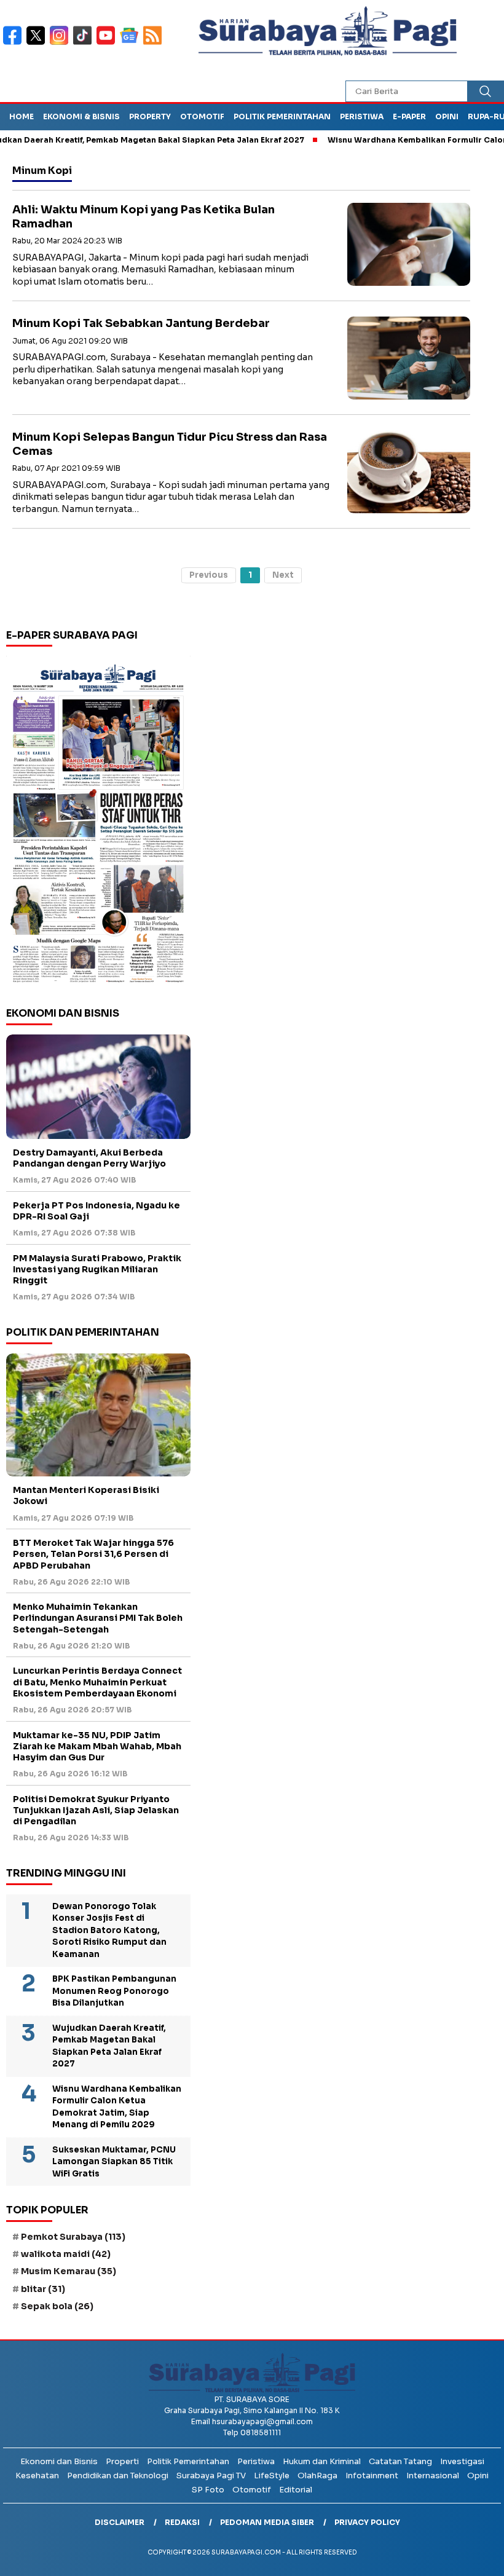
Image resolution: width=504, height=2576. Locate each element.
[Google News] (132, 43)
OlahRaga (317, 2476)
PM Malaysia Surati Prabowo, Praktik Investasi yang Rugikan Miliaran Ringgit (97, 1269)
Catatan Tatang (400, 2461)
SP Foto (208, 2490)
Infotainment (372, 2476)
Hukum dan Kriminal (322, 2461)
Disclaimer (120, 2522)
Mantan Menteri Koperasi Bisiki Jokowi (86, 1495)
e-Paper (409, 116)
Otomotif (202, 116)
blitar (43, 2289)
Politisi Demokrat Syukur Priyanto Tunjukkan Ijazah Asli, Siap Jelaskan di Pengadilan (96, 1810)
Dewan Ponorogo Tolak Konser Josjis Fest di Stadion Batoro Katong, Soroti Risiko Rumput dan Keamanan (109, 1930)
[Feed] (154, 43)
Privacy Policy (367, 2522)
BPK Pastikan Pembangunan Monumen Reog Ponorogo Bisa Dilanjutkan (114, 1991)
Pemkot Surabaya (73, 2237)
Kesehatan (37, 2476)
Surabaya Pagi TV (211, 2476)
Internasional (433, 2476)
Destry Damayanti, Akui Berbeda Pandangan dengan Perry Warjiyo (89, 1158)
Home (22, 116)
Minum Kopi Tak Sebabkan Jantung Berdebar (141, 323)
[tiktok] (85, 43)
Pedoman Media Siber (267, 2522)
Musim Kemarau (69, 2271)
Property (150, 116)
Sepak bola (57, 2306)
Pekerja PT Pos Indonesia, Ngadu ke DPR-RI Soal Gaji (96, 1211)
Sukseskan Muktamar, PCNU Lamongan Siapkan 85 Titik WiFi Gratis (114, 2162)
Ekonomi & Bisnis (81, 116)
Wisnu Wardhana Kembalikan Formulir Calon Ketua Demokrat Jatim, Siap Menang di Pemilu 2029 (117, 2107)
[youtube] (108, 43)
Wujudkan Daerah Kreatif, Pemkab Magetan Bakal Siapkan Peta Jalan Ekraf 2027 (109, 2046)
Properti (122, 2461)
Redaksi (182, 2522)
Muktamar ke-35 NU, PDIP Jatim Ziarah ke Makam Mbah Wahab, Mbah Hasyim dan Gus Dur (97, 1746)
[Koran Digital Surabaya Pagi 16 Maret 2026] (98, 822)
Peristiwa (362, 116)
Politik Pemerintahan (282, 116)
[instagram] (61, 43)
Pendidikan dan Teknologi (118, 2476)
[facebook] (15, 43)
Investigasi (462, 2461)
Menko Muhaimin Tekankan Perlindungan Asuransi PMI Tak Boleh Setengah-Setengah (98, 1618)
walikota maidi (66, 2254)
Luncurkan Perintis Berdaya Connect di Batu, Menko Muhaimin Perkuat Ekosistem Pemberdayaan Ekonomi (97, 1682)
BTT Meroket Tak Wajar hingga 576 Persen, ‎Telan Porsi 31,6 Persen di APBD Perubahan (93, 1554)
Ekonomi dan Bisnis (59, 2461)
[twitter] (38, 43)
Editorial (296, 2490)
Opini (447, 116)
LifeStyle (272, 2476)
